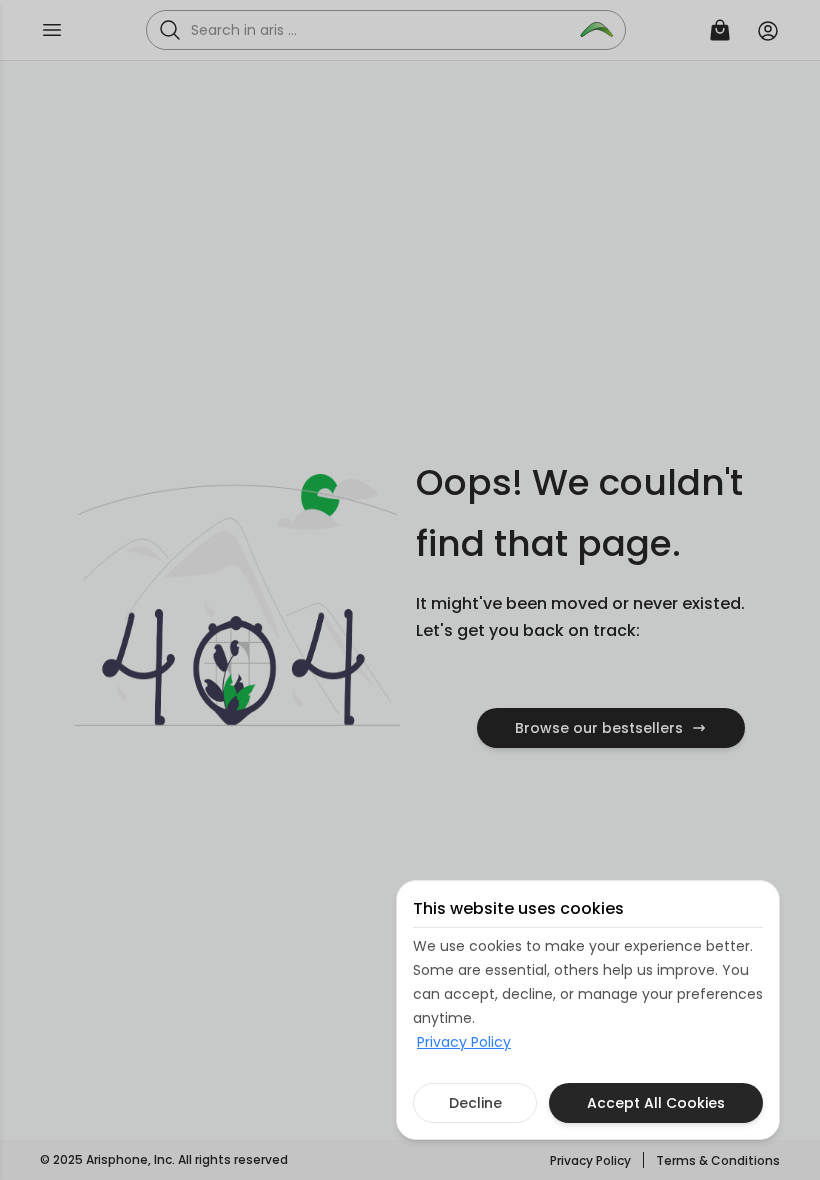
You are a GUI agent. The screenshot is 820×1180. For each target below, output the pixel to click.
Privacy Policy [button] (464, 1042)
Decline (475, 1103)
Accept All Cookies (656, 1103)
